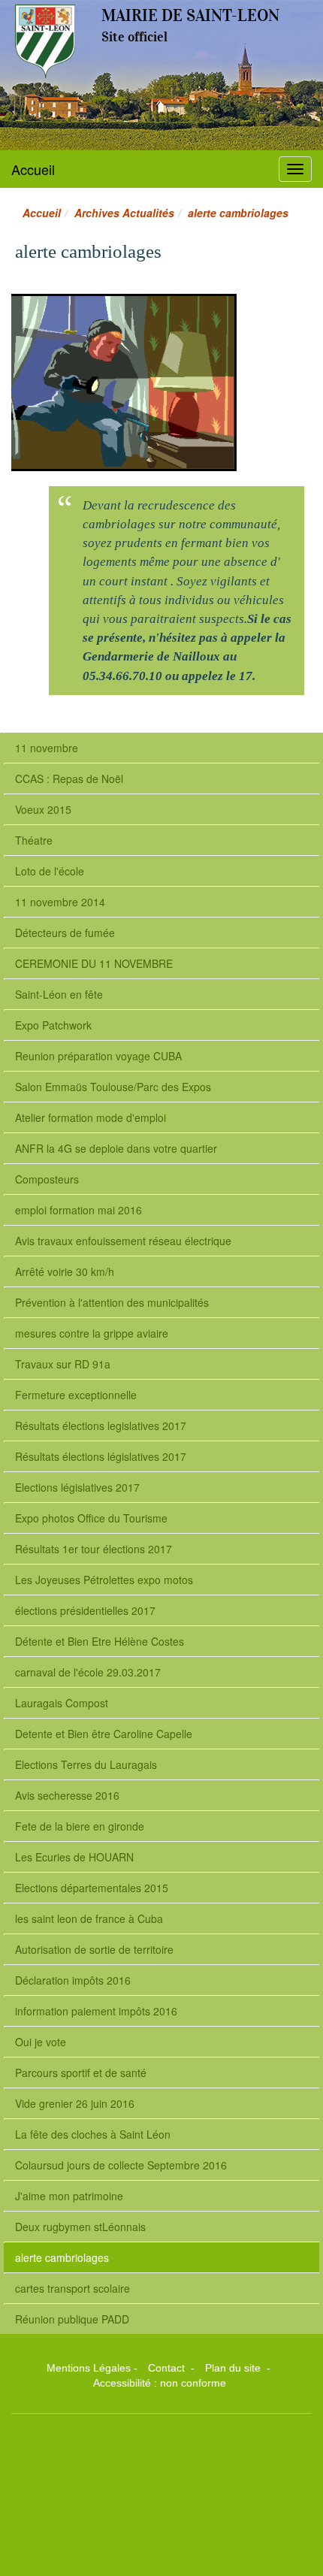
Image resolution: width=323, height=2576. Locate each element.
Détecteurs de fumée (65, 933)
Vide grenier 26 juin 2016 (75, 2103)
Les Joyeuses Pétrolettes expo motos (104, 1580)
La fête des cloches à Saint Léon (93, 2134)
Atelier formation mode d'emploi (91, 1117)
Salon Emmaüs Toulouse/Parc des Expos (113, 1087)
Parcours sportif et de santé (81, 2073)
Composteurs (47, 1179)
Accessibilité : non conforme (160, 2383)
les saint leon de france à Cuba (89, 1918)
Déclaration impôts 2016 (73, 1980)
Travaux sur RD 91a (63, 1364)
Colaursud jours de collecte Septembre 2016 (121, 2165)
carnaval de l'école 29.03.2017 (88, 1672)
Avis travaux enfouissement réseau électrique (123, 1241)
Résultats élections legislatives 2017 (101, 1426)
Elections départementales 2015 (92, 1888)
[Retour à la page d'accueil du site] (45, 41)
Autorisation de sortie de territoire (94, 1949)
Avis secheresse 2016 (67, 1795)
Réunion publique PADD (72, 2319)
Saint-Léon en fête (59, 994)
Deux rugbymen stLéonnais (80, 2227)
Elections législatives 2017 (77, 1487)
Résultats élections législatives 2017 (101, 1456)
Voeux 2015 (43, 809)
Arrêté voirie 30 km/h (65, 1271)
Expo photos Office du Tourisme (91, 1518)
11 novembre (47, 748)
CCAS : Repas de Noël (69, 779)
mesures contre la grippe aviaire (92, 1333)
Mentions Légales (89, 2368)
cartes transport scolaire (72, 2288)
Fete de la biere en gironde (80, 1826)
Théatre (34, 840)
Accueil (33, 169)
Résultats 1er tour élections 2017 (94, 1549)
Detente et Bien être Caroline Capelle (104, 1734)
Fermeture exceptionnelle (76, 1395)
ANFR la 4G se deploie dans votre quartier (116, 1148)
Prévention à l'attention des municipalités (112, 1302)
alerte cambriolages (62, 2257)
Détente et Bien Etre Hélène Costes (100, 1641)
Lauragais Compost (62, 1703)
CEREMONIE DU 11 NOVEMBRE (94, 963)
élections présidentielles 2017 (85, 1610)
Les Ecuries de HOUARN (74, 1857)
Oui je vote (41, 2042)
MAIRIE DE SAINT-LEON (190, 15)
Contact (168, 2368)
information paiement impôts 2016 (96, 2011)
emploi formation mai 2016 (78, 1210)
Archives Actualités (124, 213)
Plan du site (234, 2368)
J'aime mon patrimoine (69, 2196)
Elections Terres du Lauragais (86, 1764)
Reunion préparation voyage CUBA (98, 1056)
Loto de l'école (50, 871)
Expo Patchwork (53, 1025)
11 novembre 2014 (60, 902)
